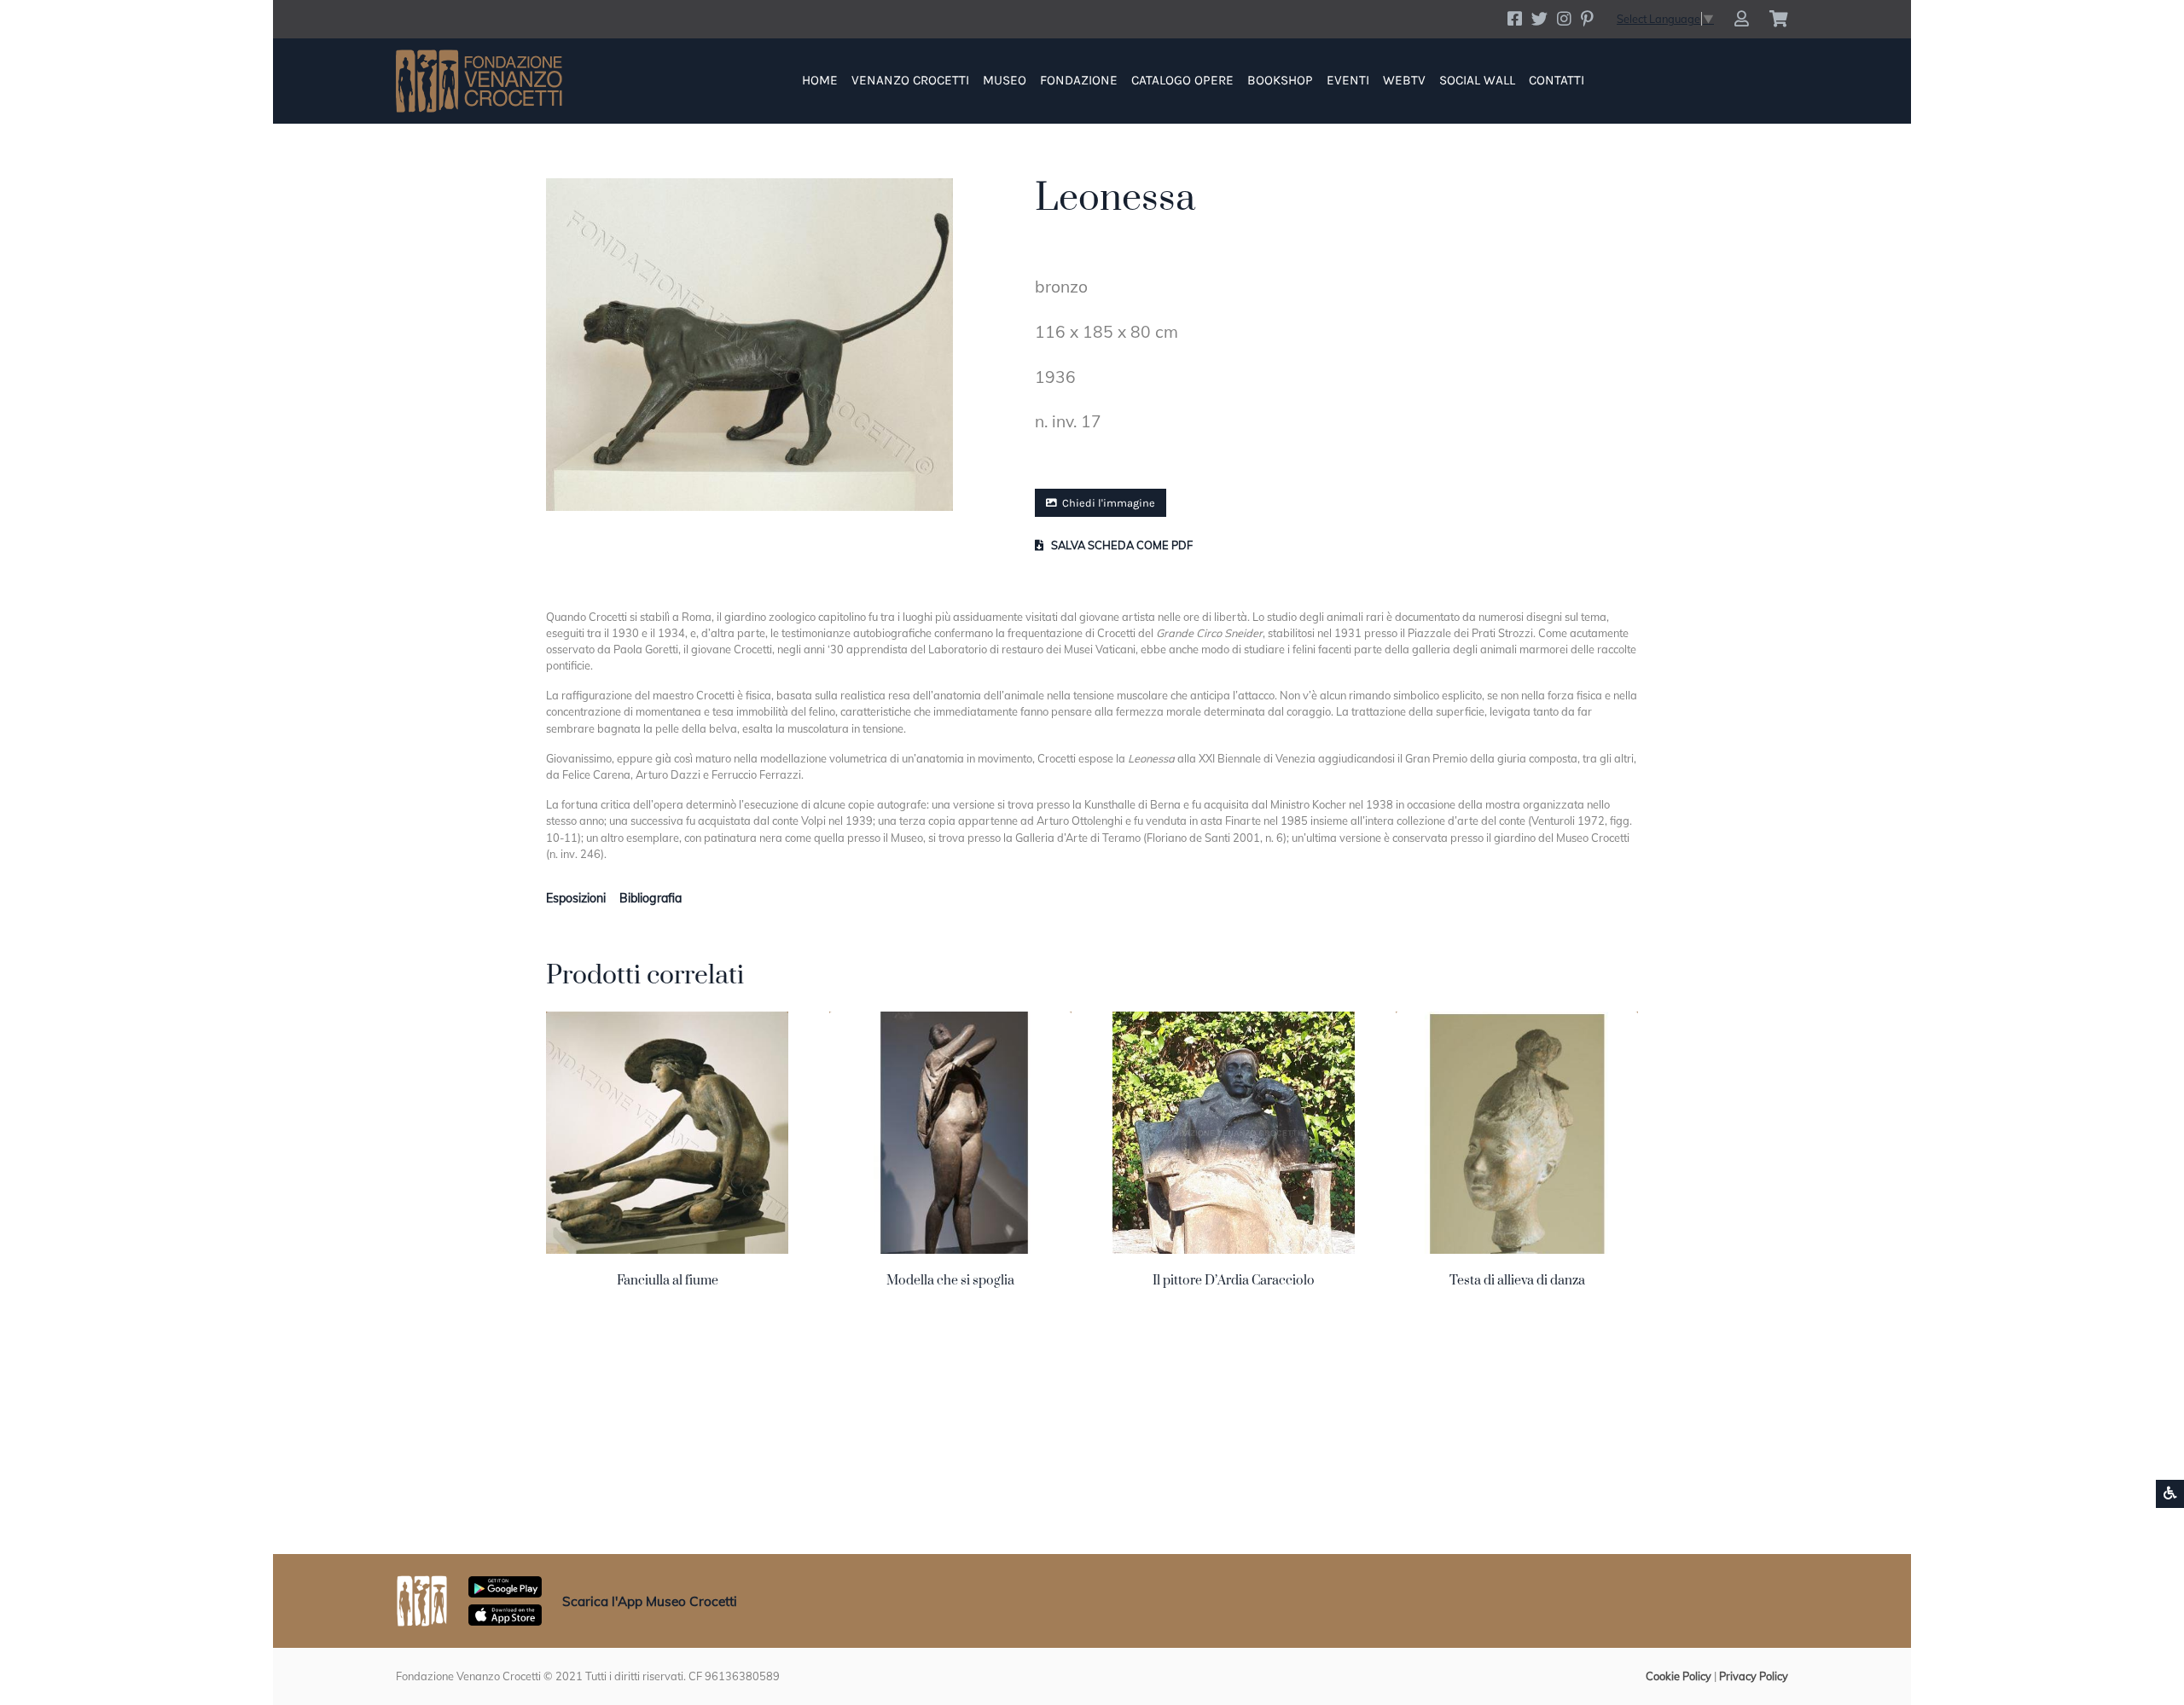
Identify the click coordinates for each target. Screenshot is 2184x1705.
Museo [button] (1005, 80)
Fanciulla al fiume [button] (668, 1281)
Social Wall (1477, 80)
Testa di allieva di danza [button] (1517, 1281)
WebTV (1404, 80)
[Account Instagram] (1564, 19)
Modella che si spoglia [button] (950, 1281)
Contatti (1557, 80)
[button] (1742, 19)
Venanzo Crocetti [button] (910, 80)
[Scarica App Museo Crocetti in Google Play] (505, 1586)
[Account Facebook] (1515, 19)
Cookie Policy (1679, 1676)
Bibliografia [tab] (651, 898)
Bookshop (1280, 80)
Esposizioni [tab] (576, 898)
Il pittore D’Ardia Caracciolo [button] (1234, 1281)
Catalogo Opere (1182, 80)
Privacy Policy (1754, 1676)
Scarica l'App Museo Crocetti (650, 1601)
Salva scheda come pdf (1121, 545)
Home (820, 80)
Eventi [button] (1348, 80)
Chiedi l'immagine (1107, 503)
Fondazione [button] (1079, 80)
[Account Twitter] (1539, 19)
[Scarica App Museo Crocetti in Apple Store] (505, 1614)
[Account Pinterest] (1587, 19)
